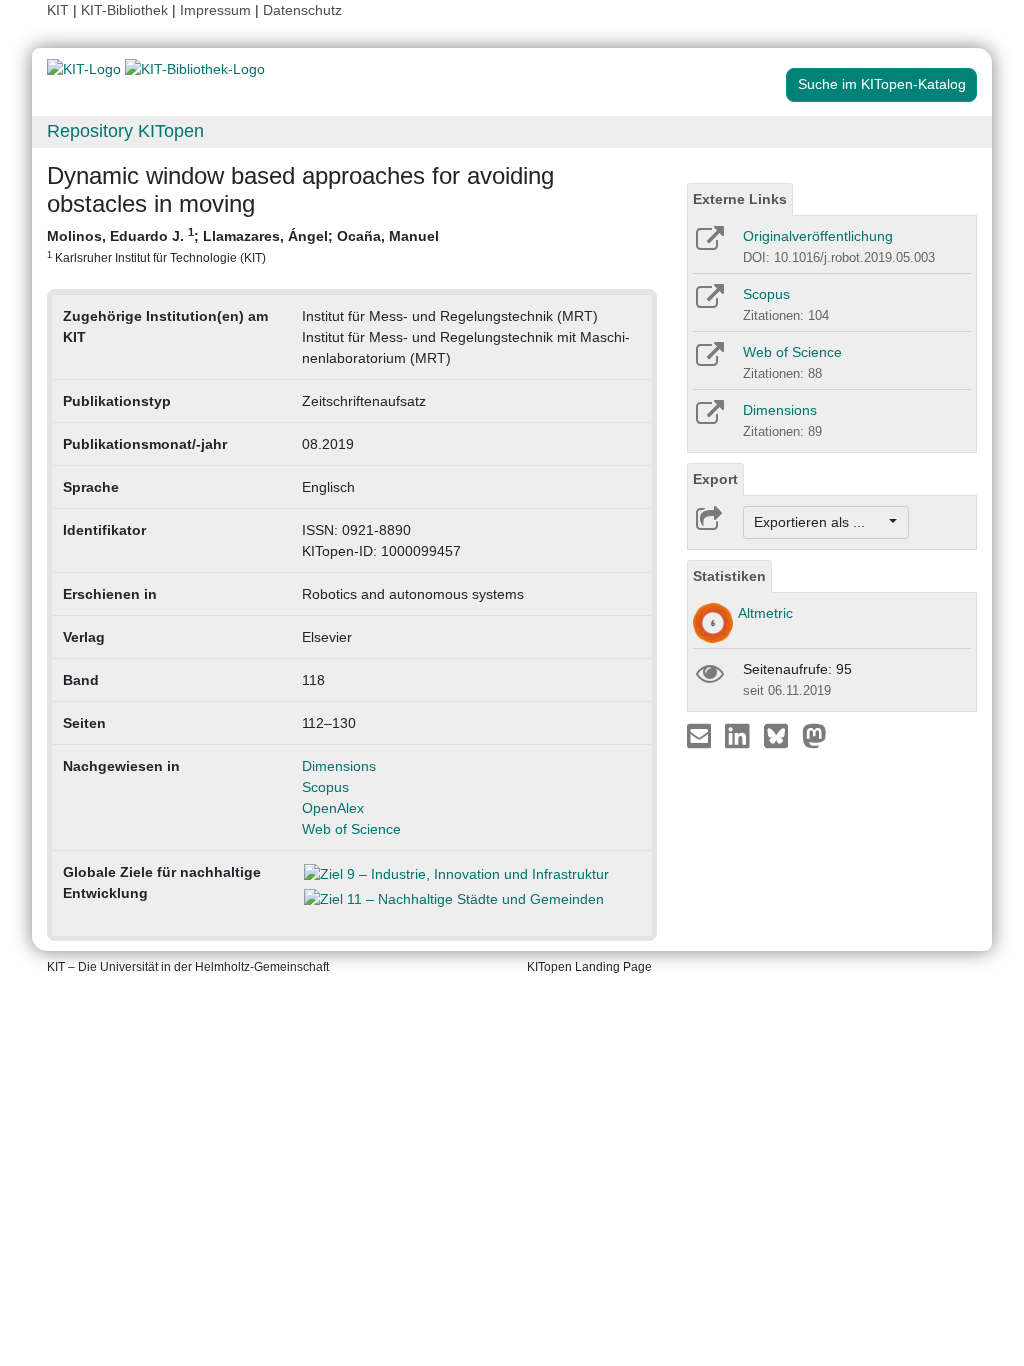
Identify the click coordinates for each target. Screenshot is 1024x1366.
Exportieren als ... (819, 522)
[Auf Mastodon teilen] (814, 735)
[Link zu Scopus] (708, 303)
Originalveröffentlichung (818, 236)
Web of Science (351, 829)
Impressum (215, 10)
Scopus (325, 787)
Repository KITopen (125, 131)
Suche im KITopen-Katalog (882, 84)
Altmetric (765, 613)
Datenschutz (302, 10)
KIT (58, 10)
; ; (243, 245)
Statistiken (729, 576)
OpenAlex (333, 808)
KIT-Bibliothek (126, 10)
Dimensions (339, 766)
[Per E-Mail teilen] (701, 735)
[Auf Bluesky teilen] (781, 735)
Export (715, 479)
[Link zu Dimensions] (708, 419)
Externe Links (740, 199)
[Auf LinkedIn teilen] (739, 735)
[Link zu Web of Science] (708, 361)
